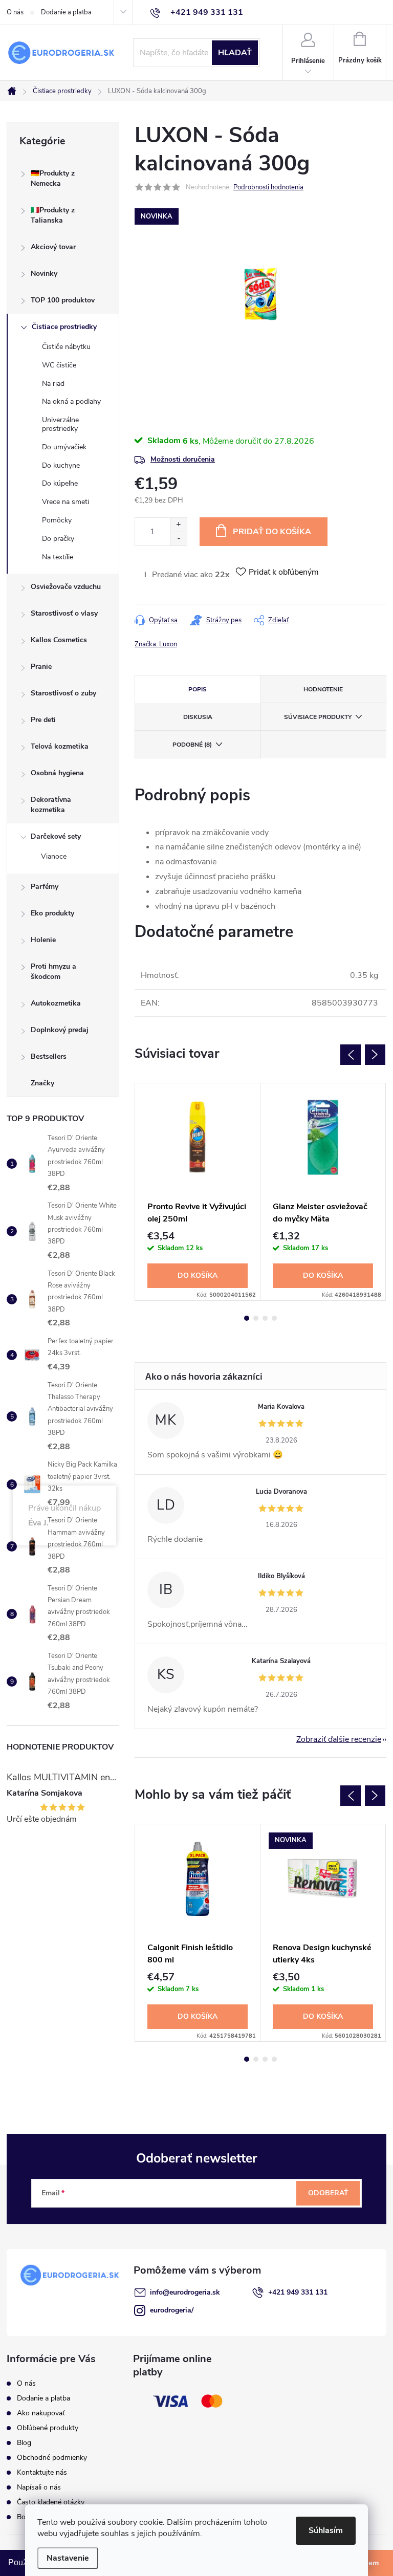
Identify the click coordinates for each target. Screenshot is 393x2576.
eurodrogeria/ (172, 2310)
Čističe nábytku (66, 347)
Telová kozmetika (60, 746)
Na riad (53, 384)
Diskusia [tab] (198, 717)
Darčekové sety (56, 836)
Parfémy (45, 887)
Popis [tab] (198, 689)
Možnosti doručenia (183, 459)
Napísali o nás (39, 2487)
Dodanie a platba (66, 12)
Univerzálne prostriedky (60, 424)
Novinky (44, 274)
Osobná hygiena (57, 773)
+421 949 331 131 (298, 2292)
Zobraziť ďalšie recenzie (339, 1739)
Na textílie (58, 557)
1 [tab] (247, 1318)
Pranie (41, 667)
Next (375, 1055)
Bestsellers (49, 1056)
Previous (351, 1055)
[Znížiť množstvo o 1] (178, 539)
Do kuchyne (61, 465)
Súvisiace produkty (318, 717)
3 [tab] (265, 1318)
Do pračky (58, 539)
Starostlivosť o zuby (63, 693)
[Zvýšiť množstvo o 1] (178, 525)
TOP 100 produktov (63, 300)
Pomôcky (57, 520)
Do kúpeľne (60, 483)
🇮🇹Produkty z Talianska (53, 215)
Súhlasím (326, 2530)
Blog (24, 2443)
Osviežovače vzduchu (66, 587)
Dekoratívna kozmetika (51, 805)
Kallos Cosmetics (59, 640)
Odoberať (328, 2193)
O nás (15, 12)
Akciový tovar (53, 247)
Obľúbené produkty (48, 2428)
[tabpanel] (198, 1192)
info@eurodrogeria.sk (185, 2292)
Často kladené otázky (51, 2502)
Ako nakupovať (41, 2413)
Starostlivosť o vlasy (64, 613)
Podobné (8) (192, 745)
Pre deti (43, 720)
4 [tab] (274, 1318)
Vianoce (54, 856)
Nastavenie (68, 2558)
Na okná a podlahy (71, 401)
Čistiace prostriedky (64, 327)
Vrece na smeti (65, 502)
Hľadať (235, 53)
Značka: (156, 644)
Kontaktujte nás (42, 2472)
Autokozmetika (56, 1003)
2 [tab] (256, 1318)
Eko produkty (52, 913)
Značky (42, 1083)
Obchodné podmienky (52, 2458)
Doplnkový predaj (60, 1030)
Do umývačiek (64, 447)
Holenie (43, 940)
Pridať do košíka (272, 532)
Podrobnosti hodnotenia (268, 187)
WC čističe (59, 365)
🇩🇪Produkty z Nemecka (53, 178)
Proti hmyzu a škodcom (53, 972)
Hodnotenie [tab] (323, 689)
